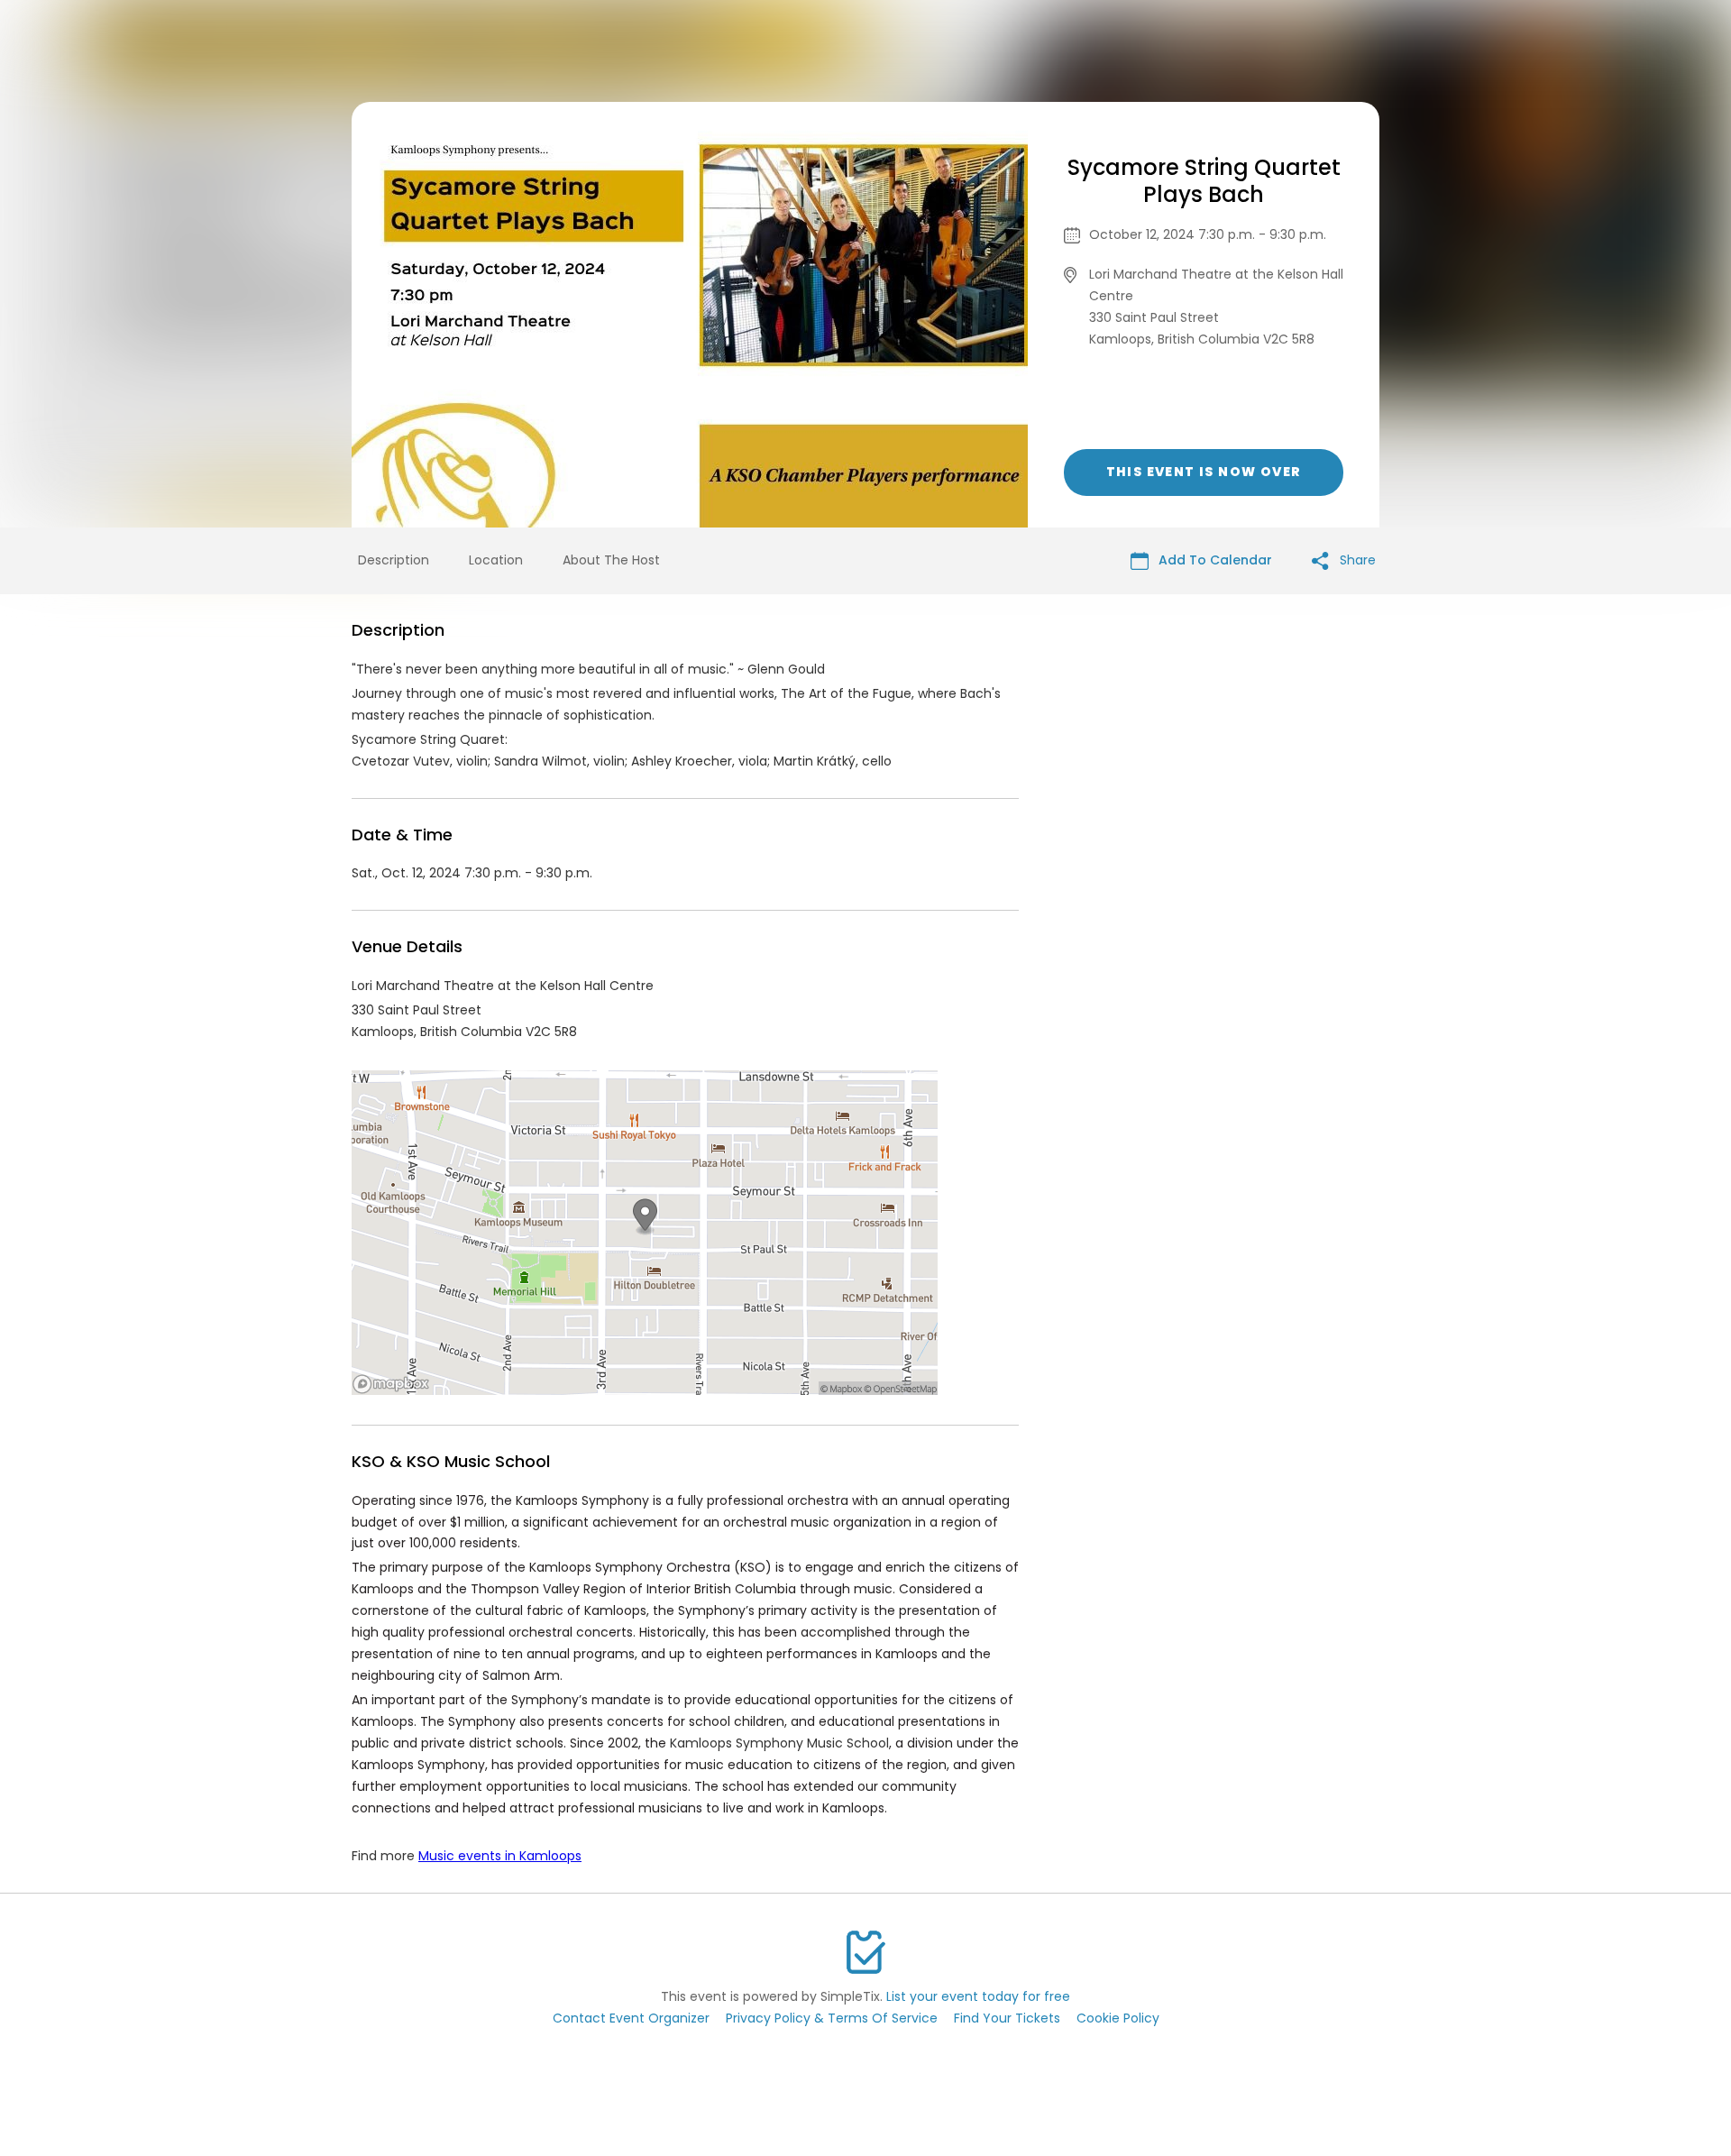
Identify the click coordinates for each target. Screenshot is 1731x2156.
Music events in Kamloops (500, 1856)
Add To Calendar (1214, 560)
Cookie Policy (1118, 2018)
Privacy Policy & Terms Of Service (832, 2018)
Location (496, 560)
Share (1356, 560)
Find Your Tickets (1007, 2018)
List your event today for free (978, 1996)
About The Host (611, 560)
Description (394, 560)
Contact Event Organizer (631, 2018)
